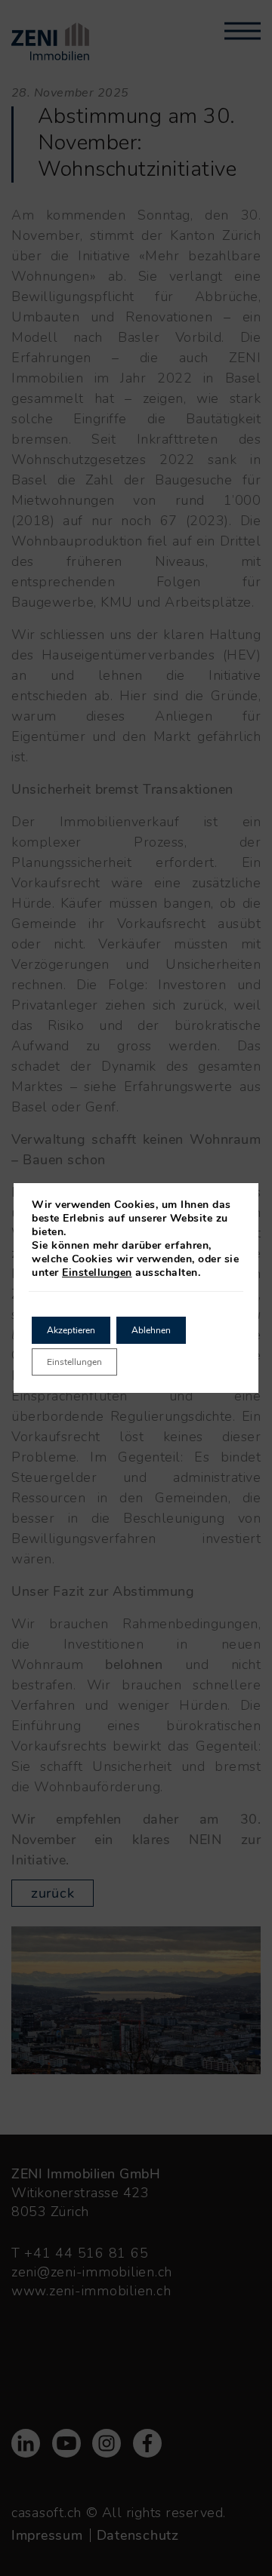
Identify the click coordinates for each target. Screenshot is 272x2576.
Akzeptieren (71, 1330)
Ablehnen (151, 1330)
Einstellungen (97, 1273)
